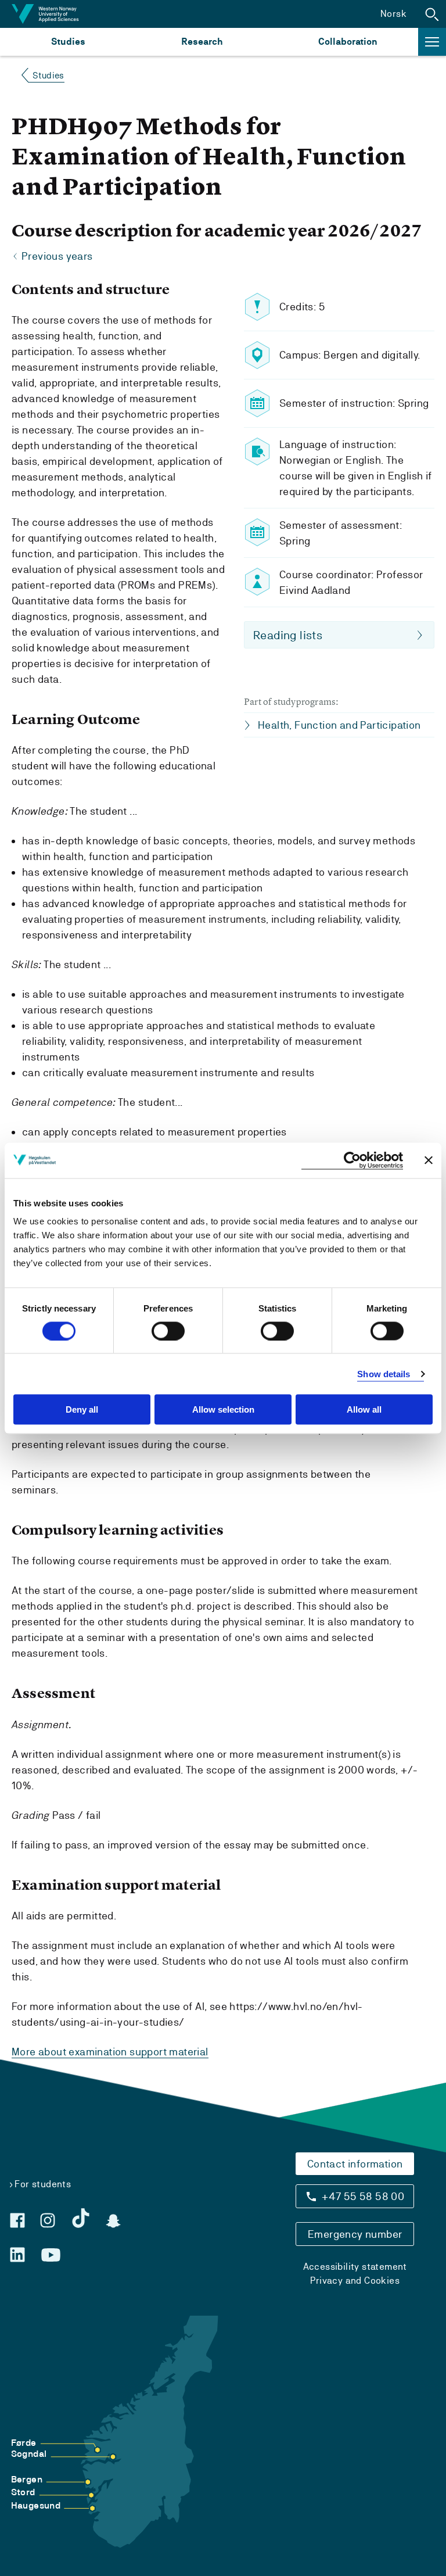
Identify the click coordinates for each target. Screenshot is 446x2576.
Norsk (393, 14)
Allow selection (223, 1409)
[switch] (168, 1331)
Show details (384, 1373)
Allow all (364, 1409)
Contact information (355, 2164)
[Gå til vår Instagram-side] (48, 2220)
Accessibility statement (355, 2267)
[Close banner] (429, 1160)
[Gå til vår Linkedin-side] (17, 2255)
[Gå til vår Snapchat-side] (113, 2221)
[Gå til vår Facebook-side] (17, 2220)
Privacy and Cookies (355, 2281)
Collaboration (348, 42)
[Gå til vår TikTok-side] (81, 2218)
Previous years (57, 256)
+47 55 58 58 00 (363, 2196)
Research (202, 42)
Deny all (82, 1409)
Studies (68, 42)
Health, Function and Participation (339, 725)
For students (43, 2184)
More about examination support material (110, 2052)
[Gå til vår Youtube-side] (51, 2255)
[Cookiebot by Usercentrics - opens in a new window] (352, 1160)
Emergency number (355, 2234)
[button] (432, 14)
